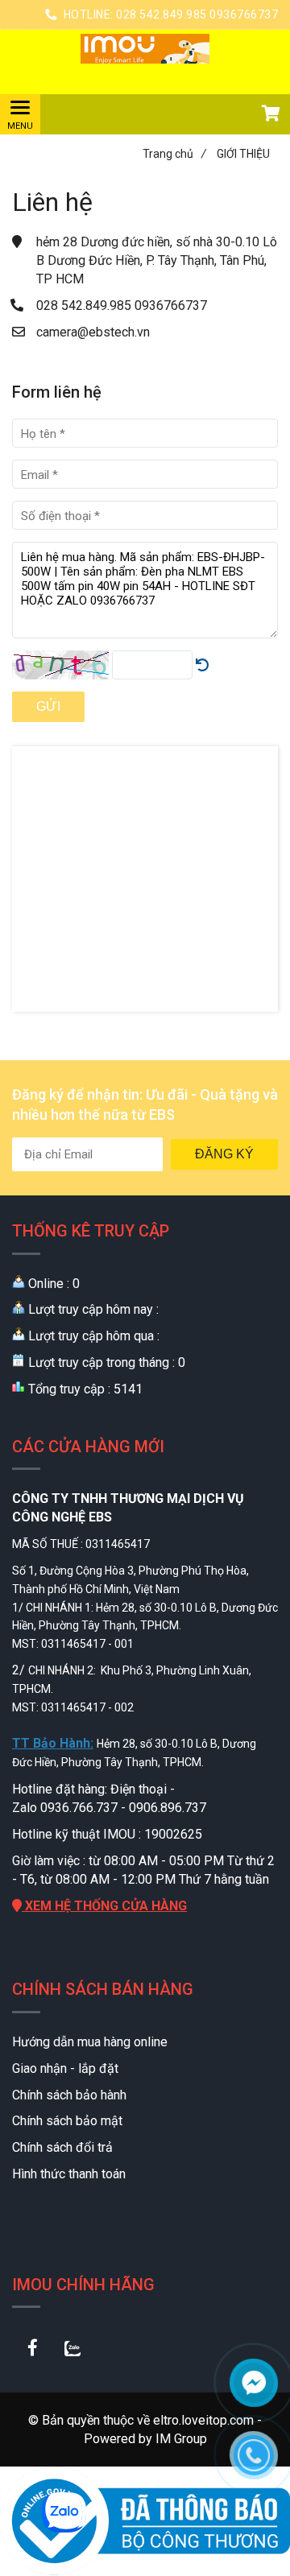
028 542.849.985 (85, 305)
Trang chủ (174, 154)
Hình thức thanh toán (69, 2174)
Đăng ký (224, 1154)
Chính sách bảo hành (69, 2095)
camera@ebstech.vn (93, 332)
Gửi (48, 706)
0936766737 (171, 305)
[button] (270, 115)
